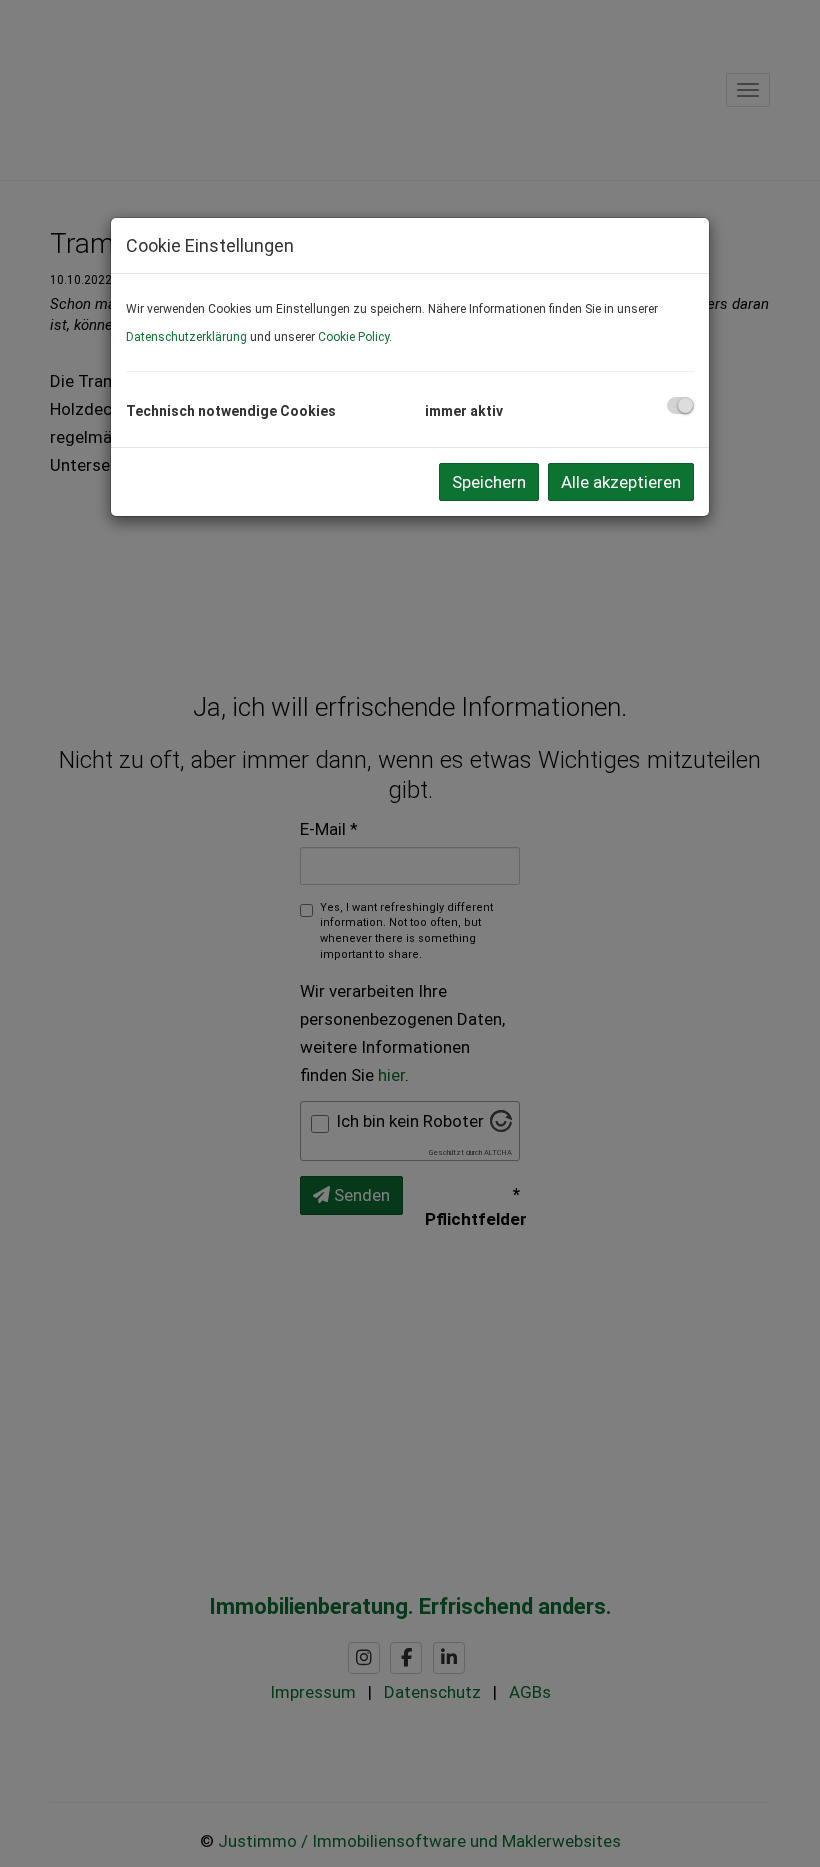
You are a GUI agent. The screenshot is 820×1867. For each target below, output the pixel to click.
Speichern (489, 482)
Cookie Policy (353, 337)
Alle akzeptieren (621, 482)
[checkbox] (680, 405)
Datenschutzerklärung (186, 337)
